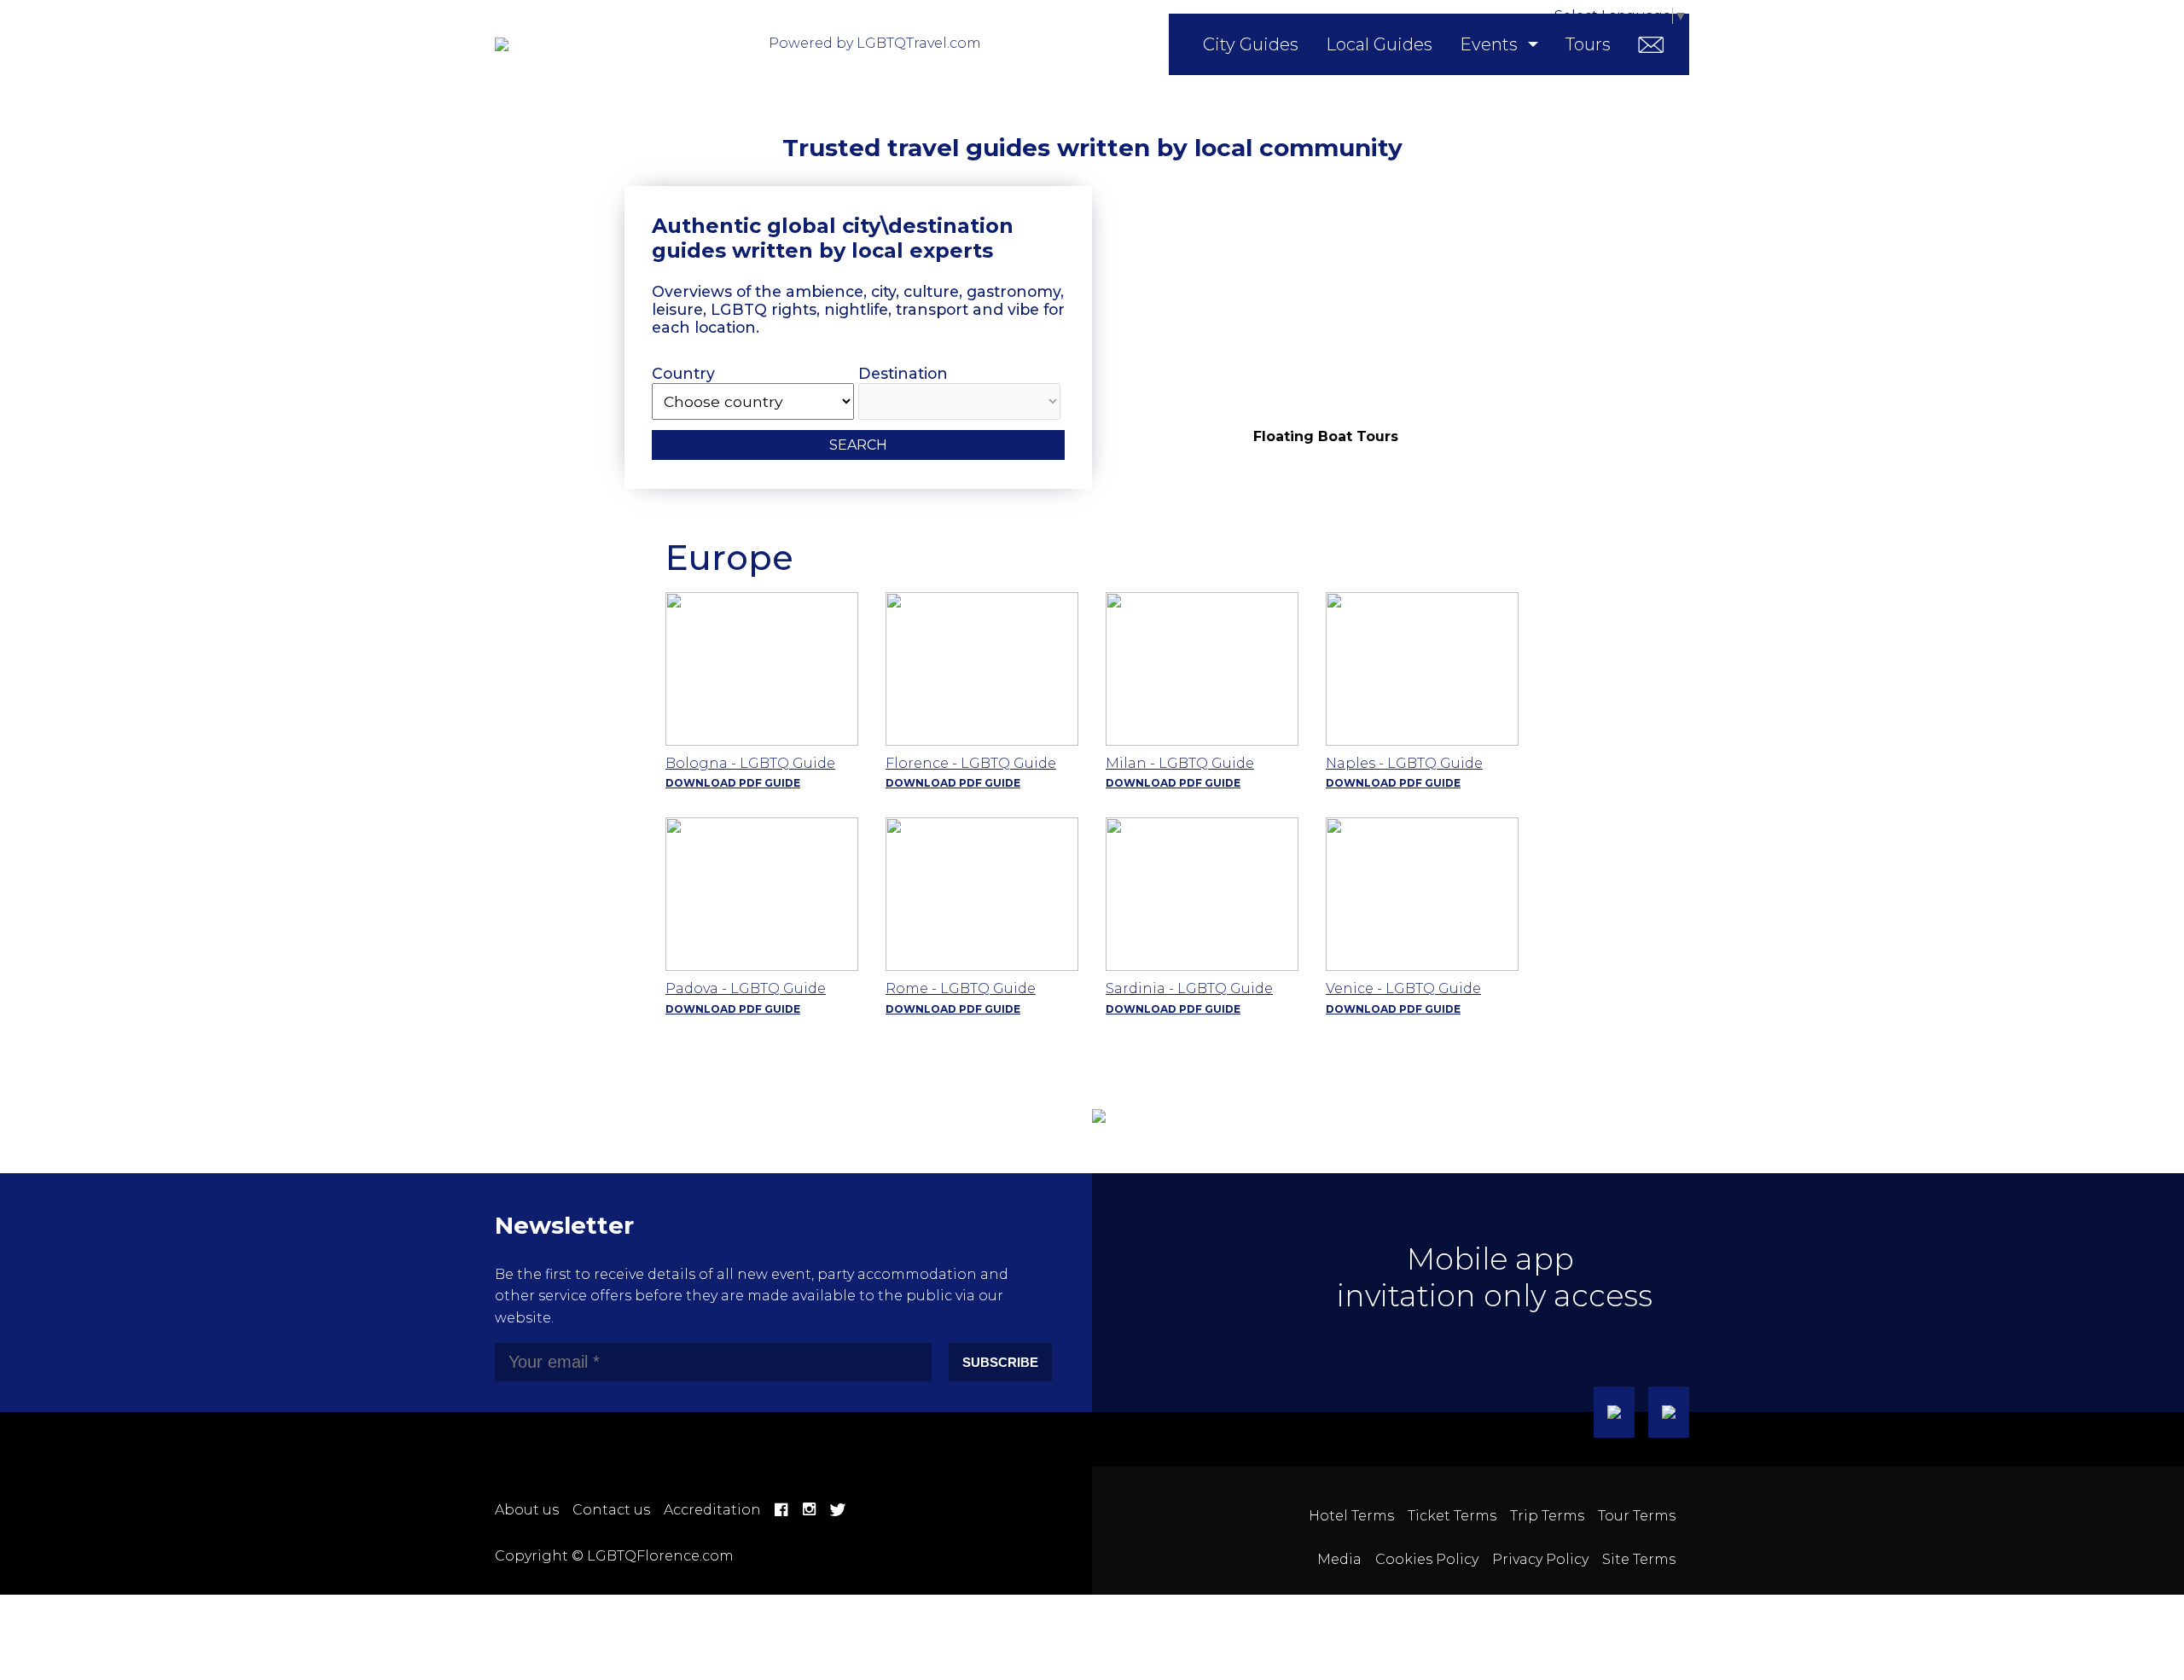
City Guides (1251, 44)
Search (858, 445)
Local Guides (1379, 44)
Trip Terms (1547, 1516)
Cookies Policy (1427, 1559)
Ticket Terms (1452, 1516)
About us (527, 1510)
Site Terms (1639, 1559)
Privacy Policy (1540, 1559)
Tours (1588, 44)
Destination (903, 373)
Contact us (611, 1510)
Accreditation (712, 1510)
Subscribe (1000, 1362)
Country (683, 373)
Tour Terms (1637, 1516)
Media (1339, 1559)
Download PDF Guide (733, 783)
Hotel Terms (1351, 1516)
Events (1489, 44)
